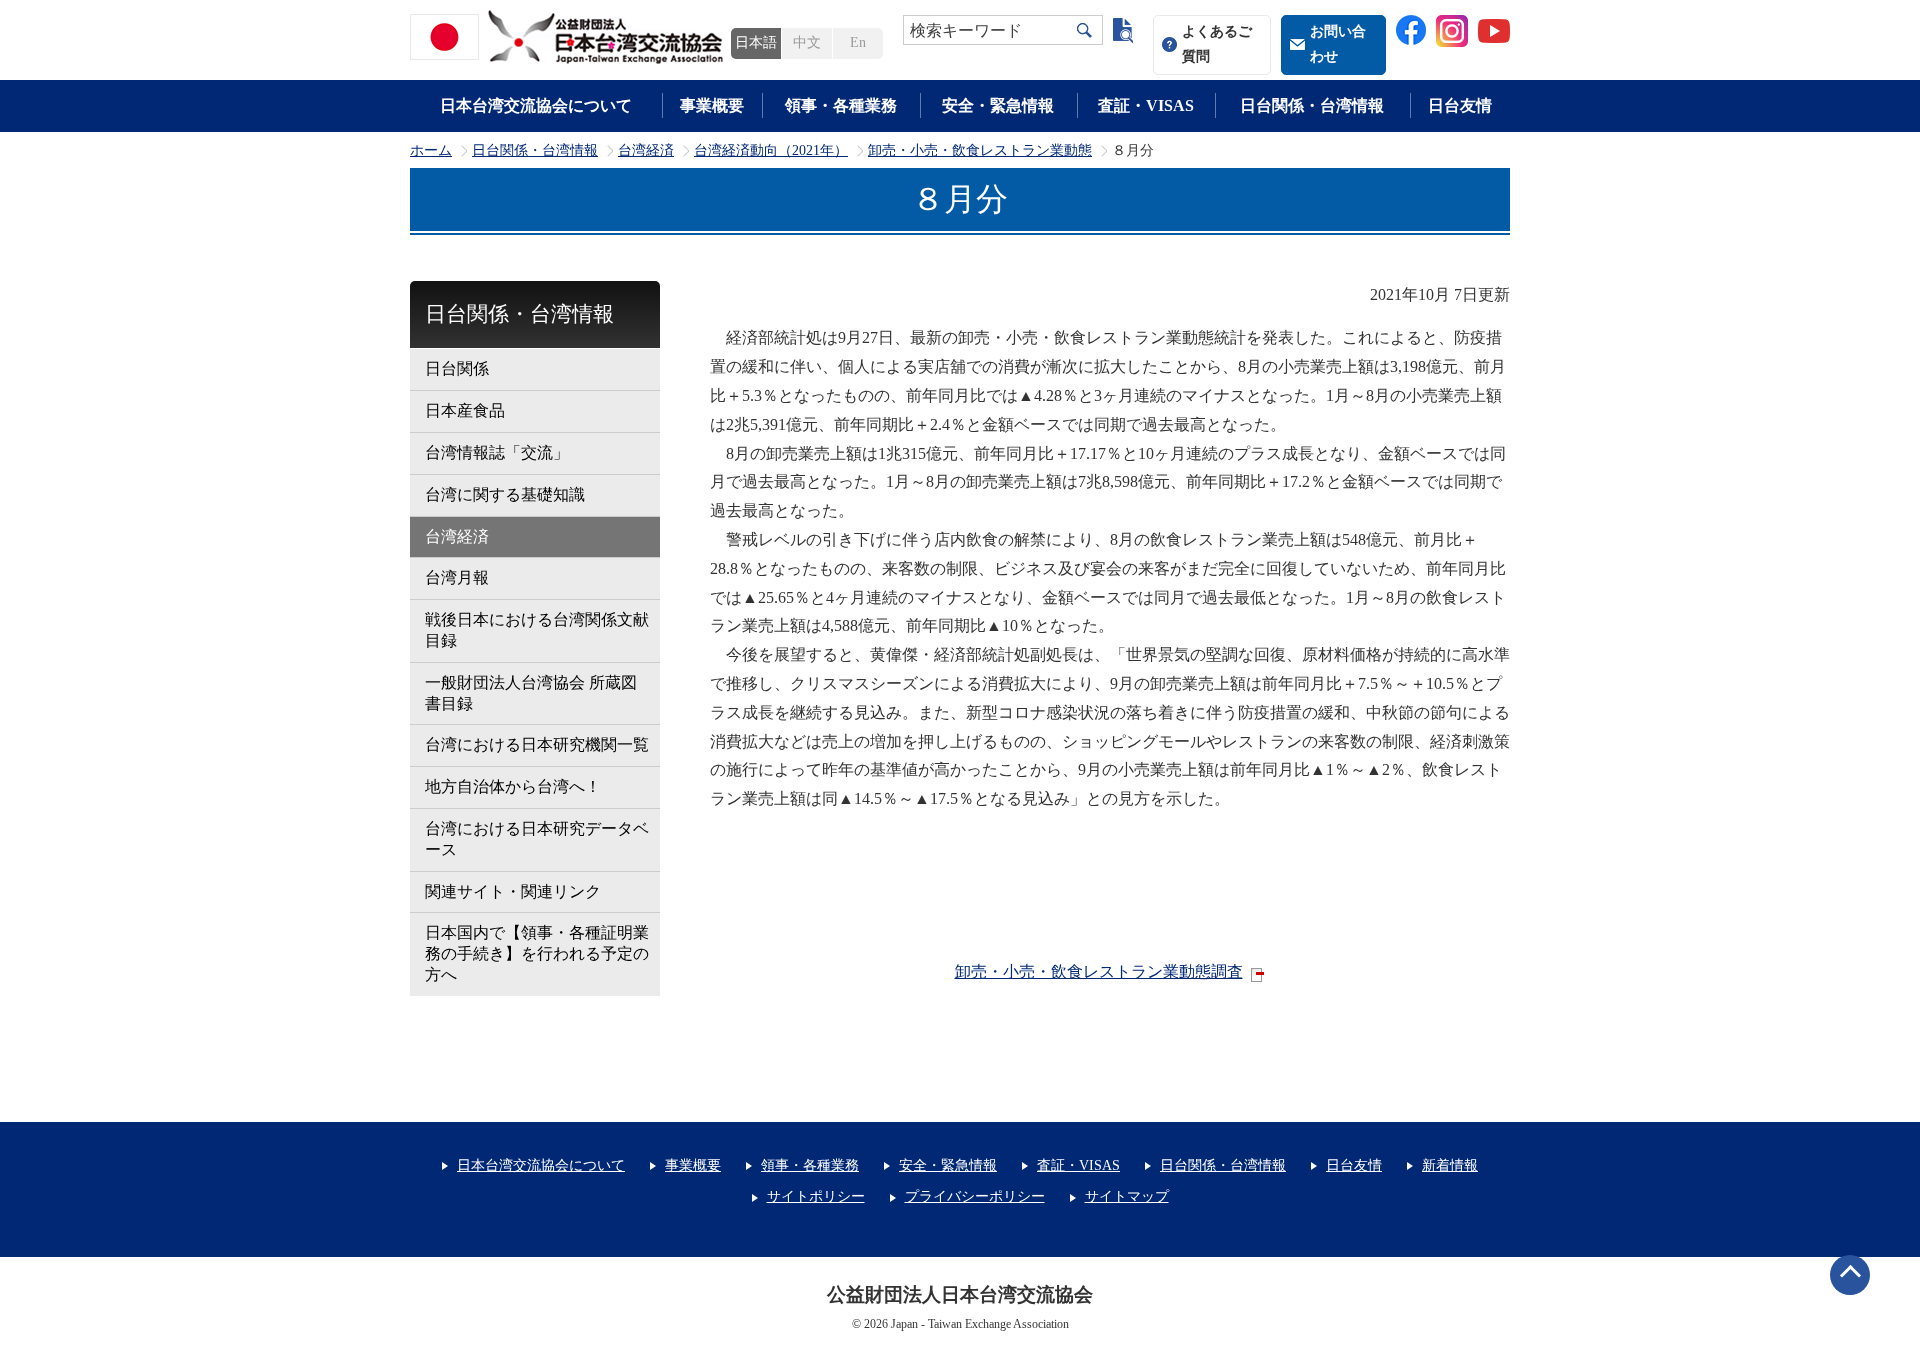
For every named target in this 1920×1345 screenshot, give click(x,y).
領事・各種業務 (841, 105)
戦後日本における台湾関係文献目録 (537, 630)
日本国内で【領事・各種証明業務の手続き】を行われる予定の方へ (537, 953)
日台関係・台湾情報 (1312, 105)
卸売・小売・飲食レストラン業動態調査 (1099, 971)
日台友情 (1460, 105)
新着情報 (1450, 1165)
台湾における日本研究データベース (537, 839)
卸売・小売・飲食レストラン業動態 (980, 151)
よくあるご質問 (1217, 44)
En (858, 42)
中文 (807, 42)
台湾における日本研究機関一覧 (537, 744)
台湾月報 (457, 577)
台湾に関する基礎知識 (505, 494)
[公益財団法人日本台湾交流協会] (570, 37)
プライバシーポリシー (975, 1196)
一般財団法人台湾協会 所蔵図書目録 (531, 693)
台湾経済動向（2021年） (771, 151)
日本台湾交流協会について (536, 105)
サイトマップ (1127, 1196)
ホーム (431, 151)
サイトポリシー (816, 1196)
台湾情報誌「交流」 (497, 452)
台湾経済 (646, 151)
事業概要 (712, 105)
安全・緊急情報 (998, 105)
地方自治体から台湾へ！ (513, 786)
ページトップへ (1850, 1275)
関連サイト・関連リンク (513, 891)
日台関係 (457, 368)
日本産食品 (465, 410)
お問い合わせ (1338, 44)
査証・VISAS (1146, 105)
